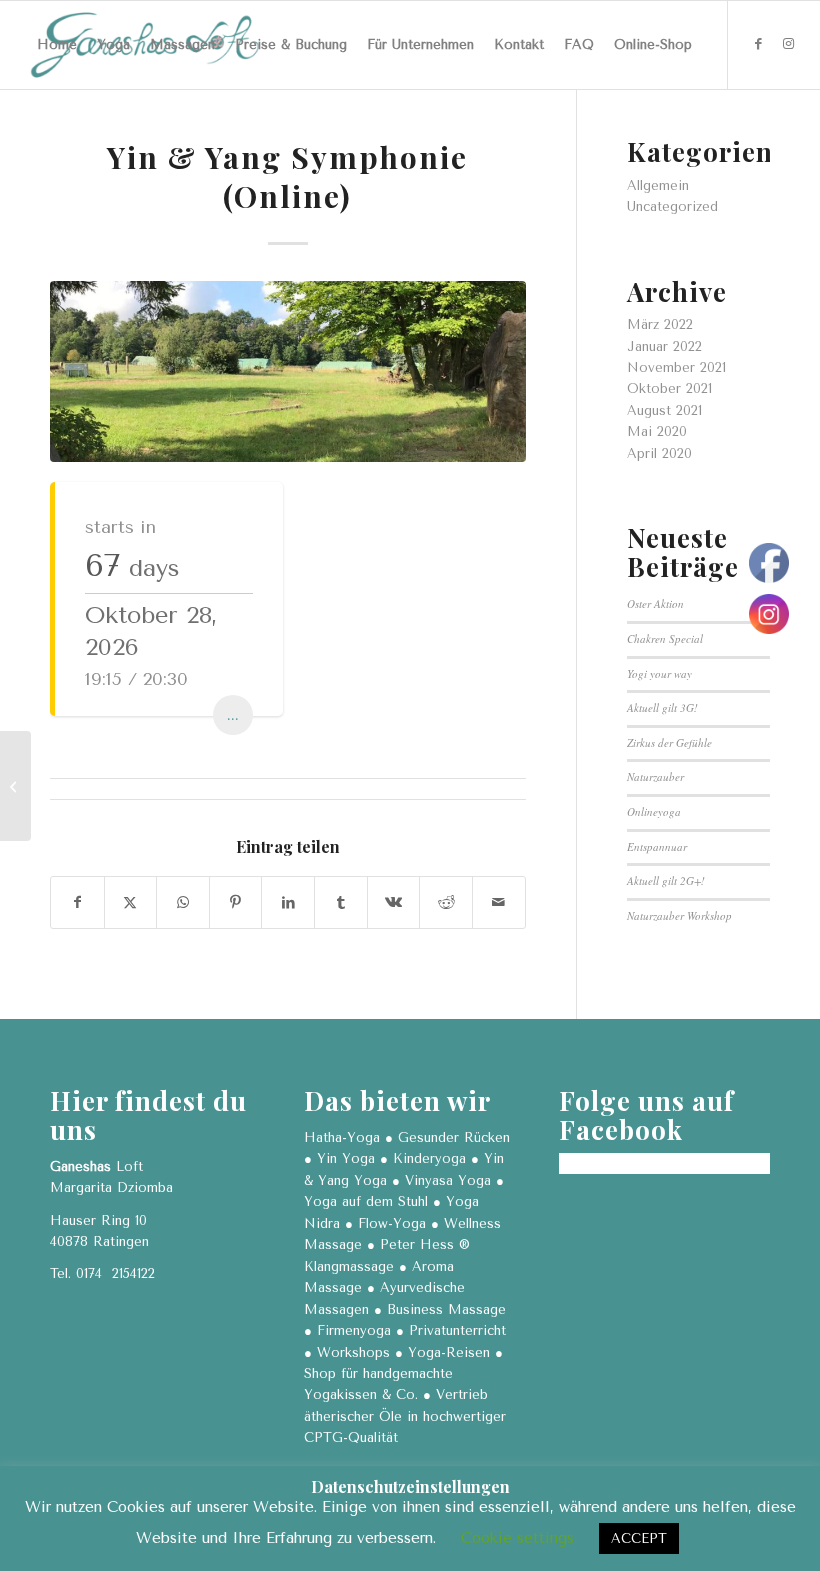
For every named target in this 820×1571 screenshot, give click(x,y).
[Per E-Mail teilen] (499, 902)
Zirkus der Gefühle (669, 742)
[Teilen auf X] (131, 902)
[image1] (288, 371)
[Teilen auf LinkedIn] (288, 902)
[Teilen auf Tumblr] (341, 902)
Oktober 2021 (669, 388)
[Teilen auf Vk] (394, 902)
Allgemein (658, 185)
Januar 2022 (664, 346)
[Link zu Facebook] (759, 44)
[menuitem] (57, 45)
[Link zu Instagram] (789, 44)
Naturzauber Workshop (679, 915)
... (233, 714)
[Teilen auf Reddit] (446, 902)
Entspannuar (657, 846)
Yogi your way (659, 673)
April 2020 (659, 453)
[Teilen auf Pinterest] (236, 902)
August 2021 (664, 410)
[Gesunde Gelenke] (15, 786)
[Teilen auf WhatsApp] (183, 902)
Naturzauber (655, 776)
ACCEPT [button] (639, 1538)
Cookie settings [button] (517, 1538)
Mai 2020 (657, 431)
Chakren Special (665, 638)
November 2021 (676, 367)
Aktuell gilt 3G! (662, 707)
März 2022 (660, 324)
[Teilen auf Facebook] (77, 902)
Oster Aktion (655, 603)
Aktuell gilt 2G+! (666, 880)
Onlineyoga (654, 811)
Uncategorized (672, 206)
